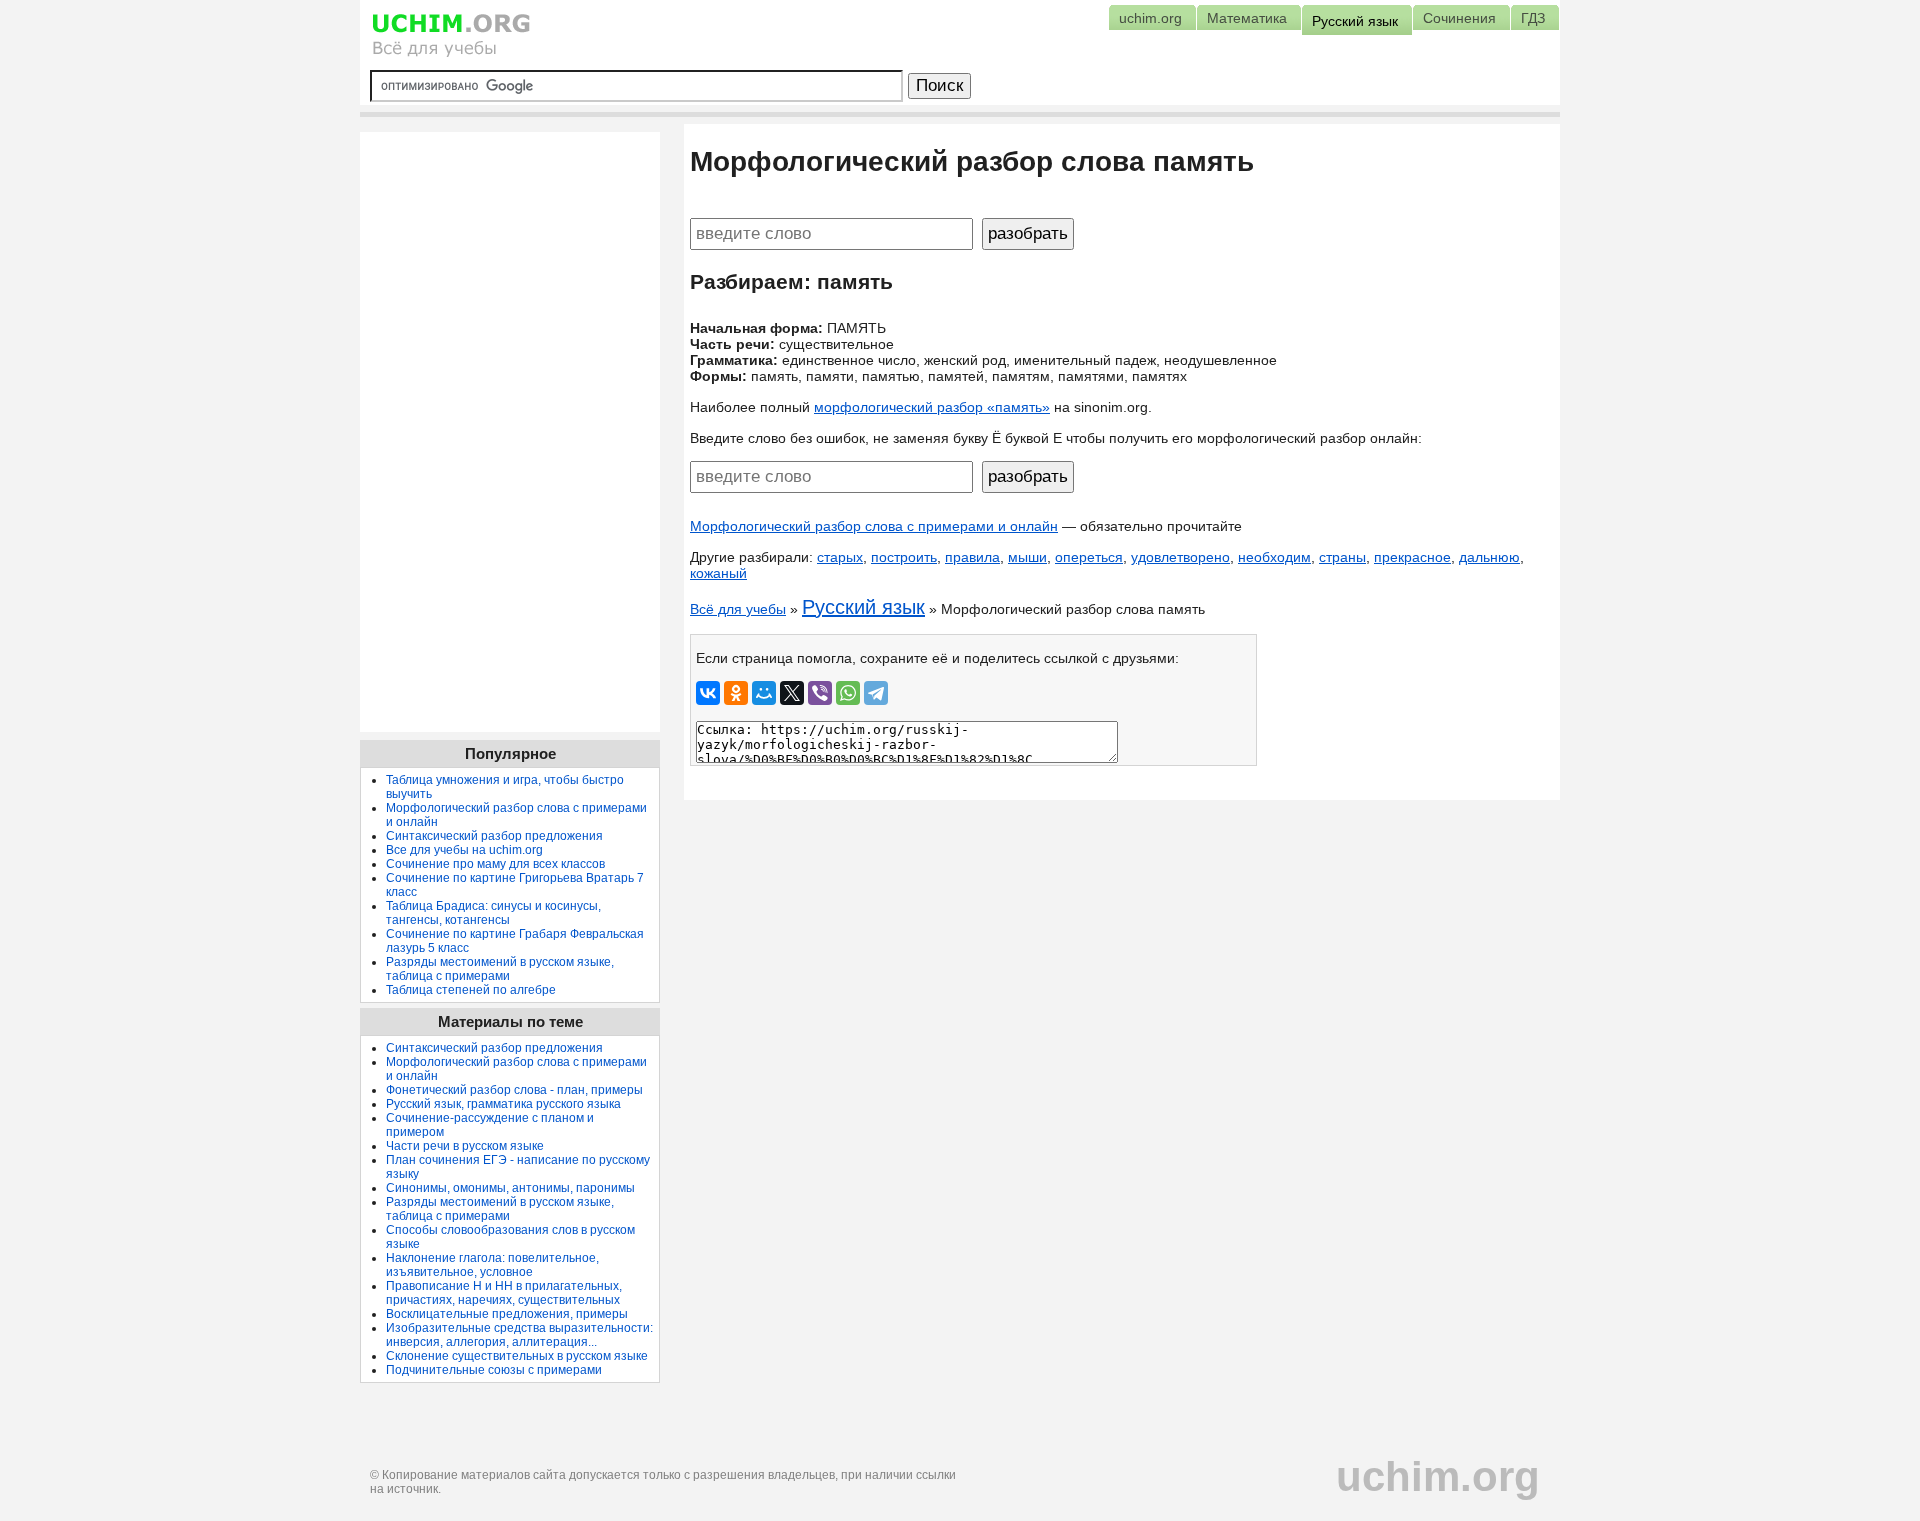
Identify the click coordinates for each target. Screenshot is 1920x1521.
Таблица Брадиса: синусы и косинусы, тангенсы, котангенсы (493, 913)
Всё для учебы (738, 609)
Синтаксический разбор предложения (494, 836)
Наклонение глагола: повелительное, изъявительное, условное (492, 1265)
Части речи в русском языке (465, 1146)
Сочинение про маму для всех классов (495, 864)
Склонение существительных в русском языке (517, 1356)
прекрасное (1412, 557)
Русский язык (863, 607)
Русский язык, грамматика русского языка (503, 1104)
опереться (1089, 557)
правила (972, 557)
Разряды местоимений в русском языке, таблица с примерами (500, 969)
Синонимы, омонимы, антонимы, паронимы (510, 1188)
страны (1342, 557)
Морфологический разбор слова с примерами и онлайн (874, 526)
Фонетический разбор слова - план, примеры (514, 1090)
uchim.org (1438, 1476)
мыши (1027, 557)
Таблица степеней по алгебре (471, 990)
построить (904, 557)
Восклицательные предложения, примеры (507, 1314)
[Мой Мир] (764, 693)
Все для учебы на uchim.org (464, 850)
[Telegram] (876, 693)
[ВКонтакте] (708, 693)
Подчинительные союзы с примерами (494, 1370)
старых (840, 557)
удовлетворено (1180, 557)
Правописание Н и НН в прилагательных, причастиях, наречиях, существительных (504, 1293)
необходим (1274, 557)
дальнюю (1489, 557)
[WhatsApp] (848, 693)
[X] (792, 693)
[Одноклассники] (736, 693)
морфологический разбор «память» (932, 407)
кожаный (718, 573)
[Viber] (820, 693)
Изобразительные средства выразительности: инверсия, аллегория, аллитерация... (519, 1335)
